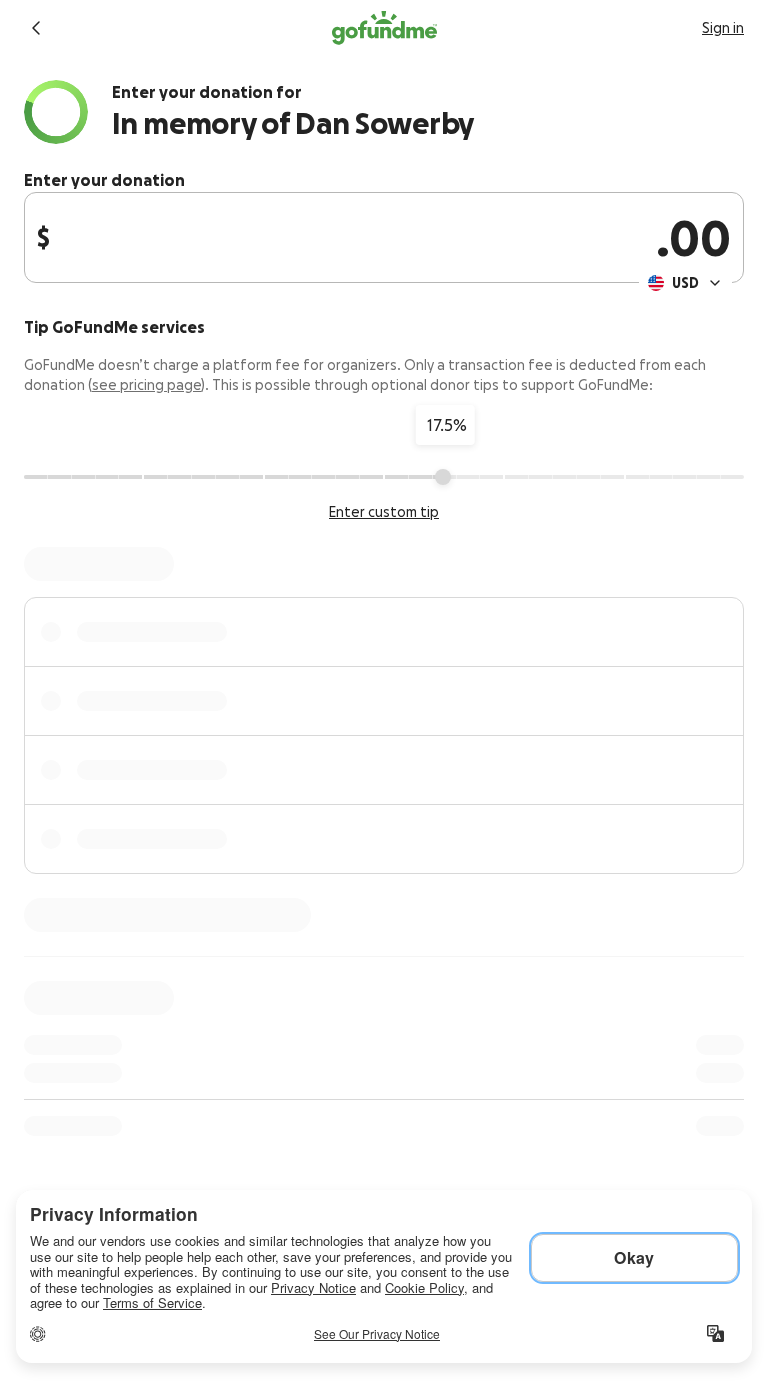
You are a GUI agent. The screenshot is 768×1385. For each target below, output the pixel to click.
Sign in (723, 28)
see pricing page (146, 385)
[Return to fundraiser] (36, 28)
